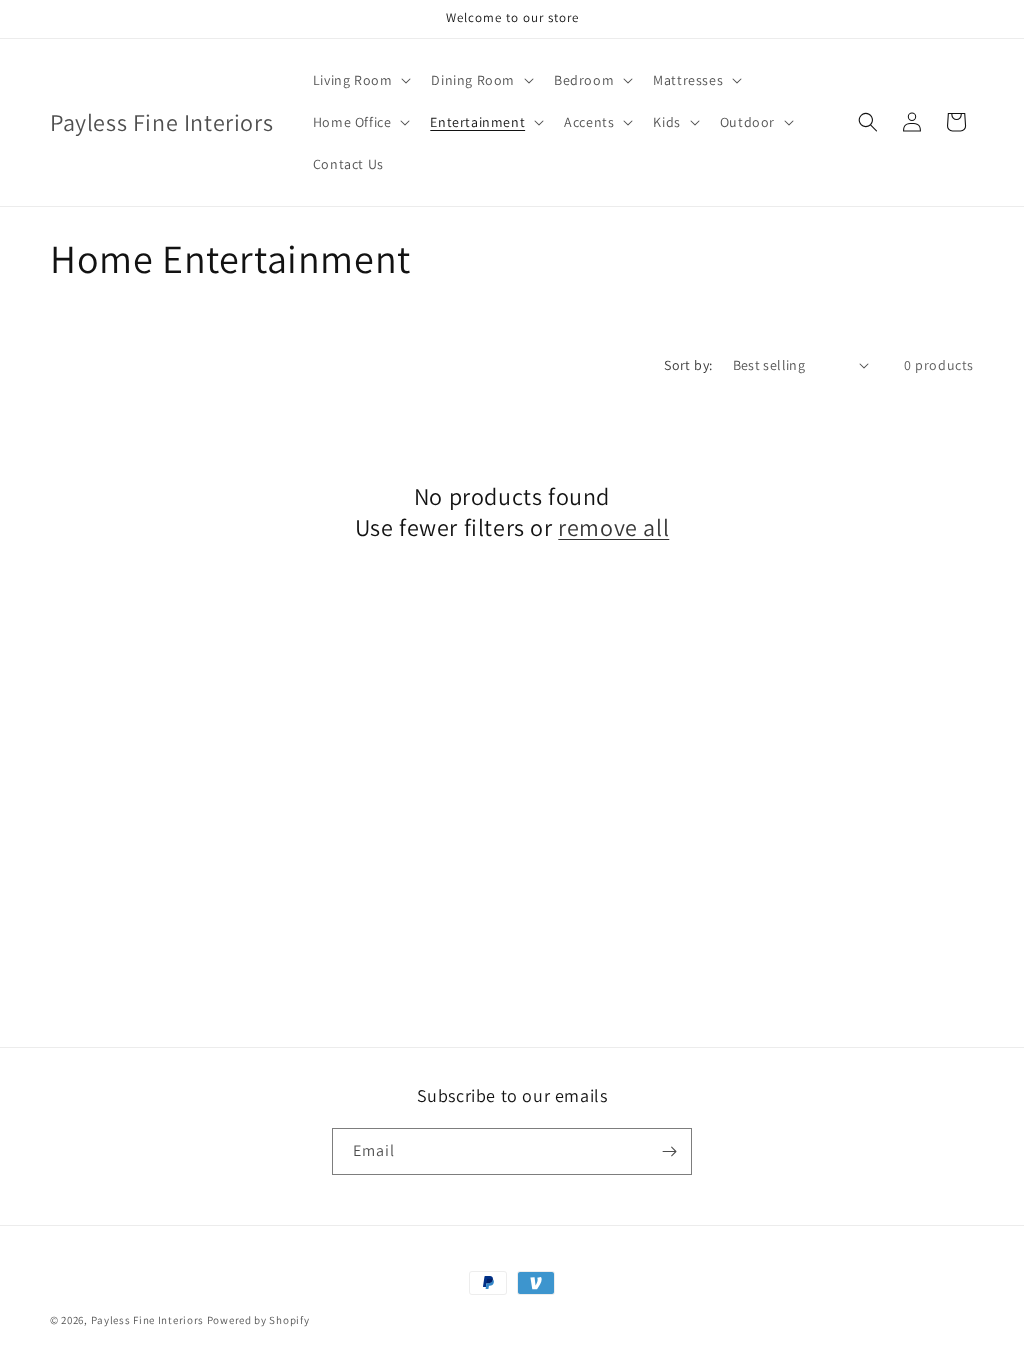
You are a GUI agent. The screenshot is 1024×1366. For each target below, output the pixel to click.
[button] (360, 80)
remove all (613, 527)
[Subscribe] (669, 1151)
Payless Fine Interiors (147, 1320)
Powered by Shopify (258, 1320)
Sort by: (688, 365)
